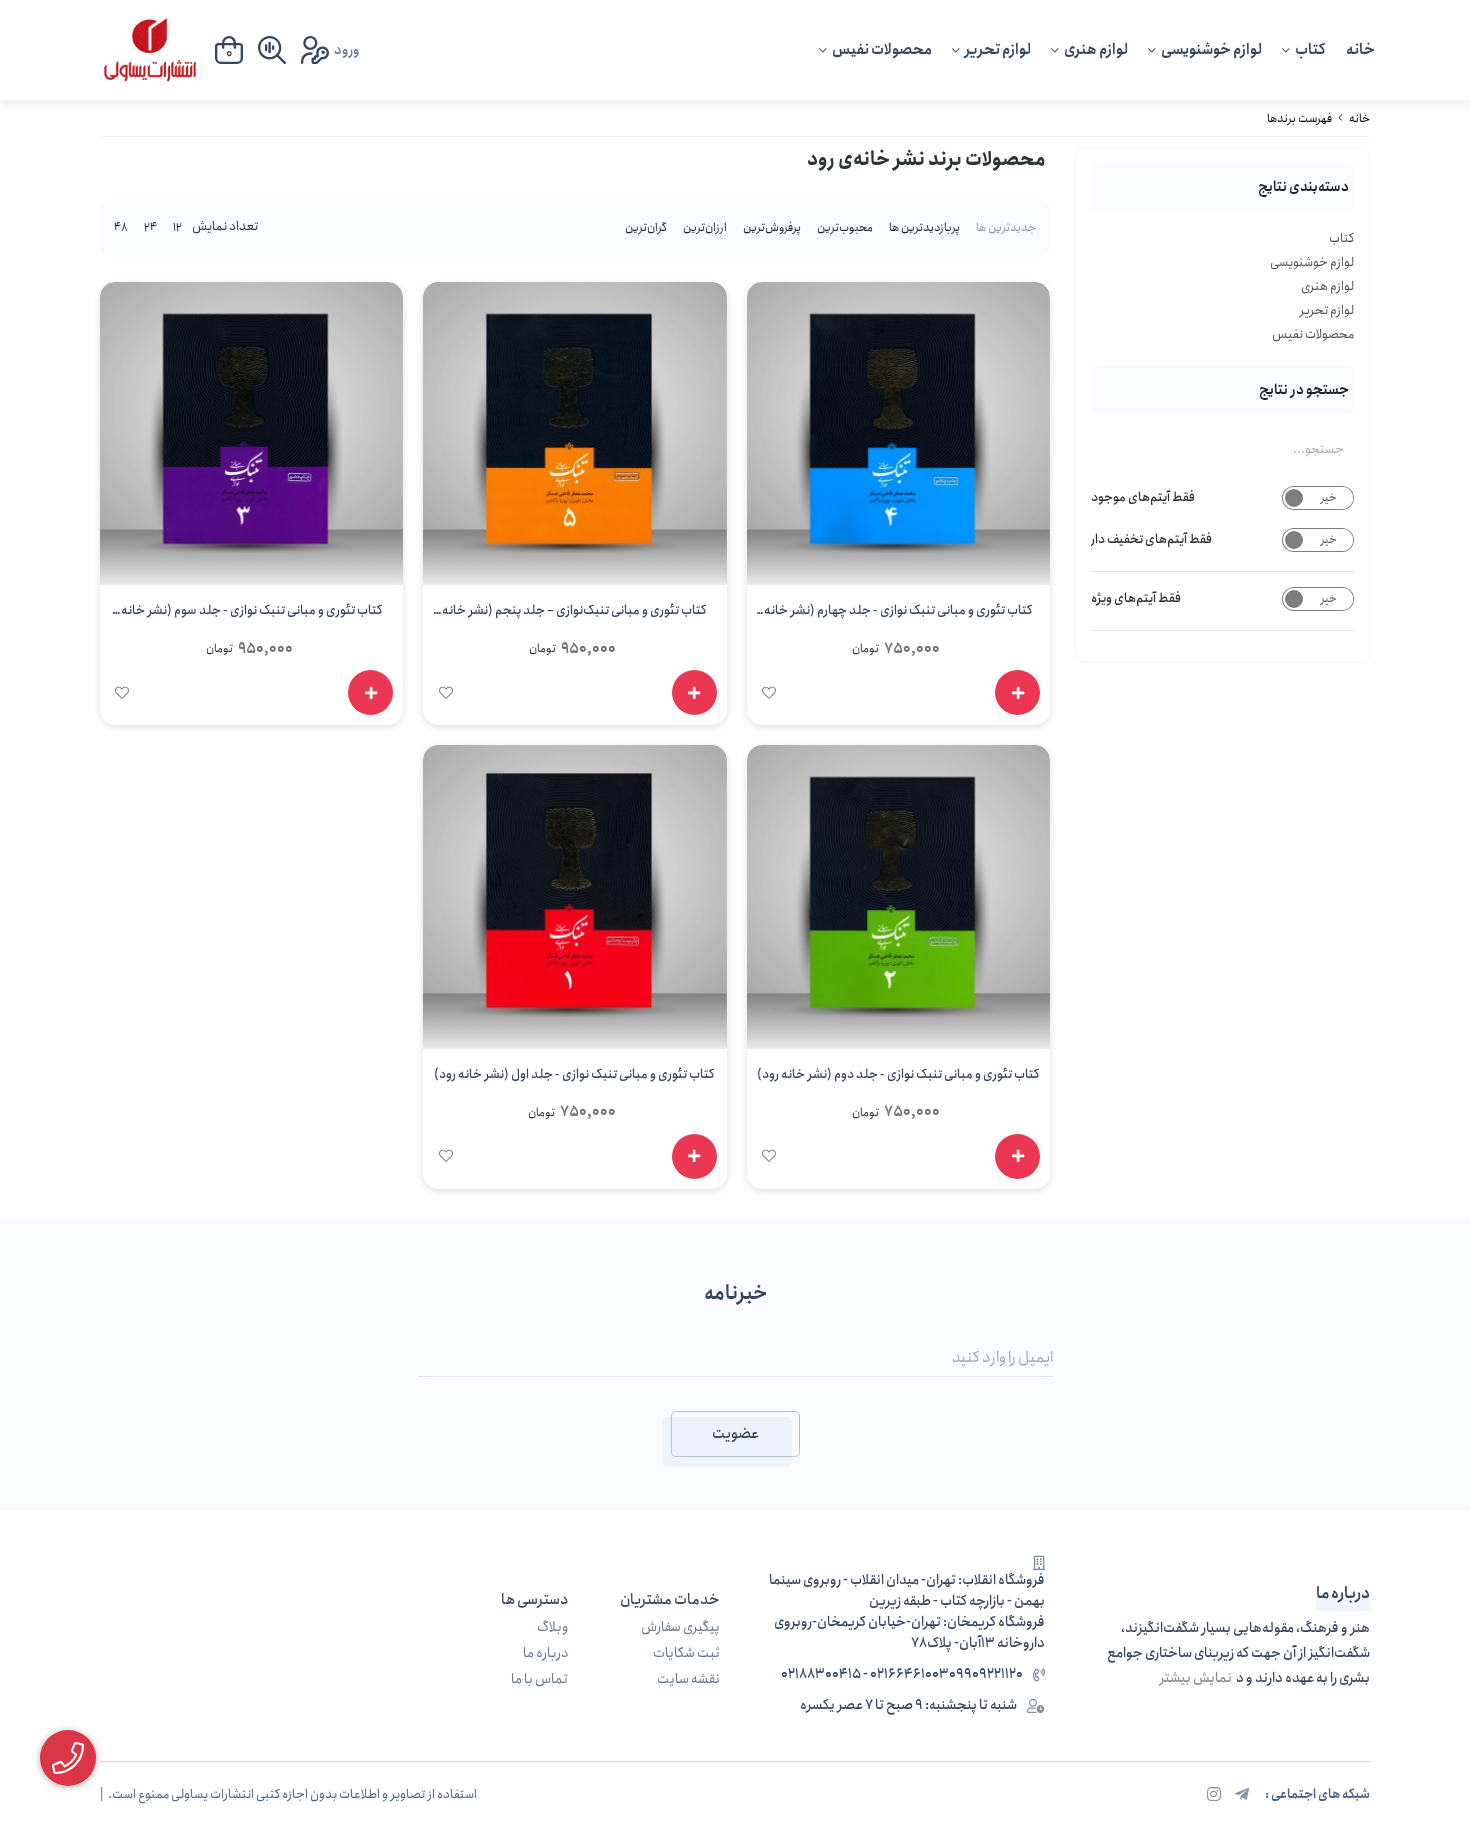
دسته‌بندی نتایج (1303, 187)
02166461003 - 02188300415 (865, 1674)
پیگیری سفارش (680, 1627)
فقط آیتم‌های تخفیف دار (1151, 539)
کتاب (1310, 50)
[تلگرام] (1242, 1795)
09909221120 (986, 1674)
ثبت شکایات (686, 1653)
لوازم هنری (1096, 50)
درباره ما (545, 1653)
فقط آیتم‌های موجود (1143, 497)
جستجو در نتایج (1304, 390)
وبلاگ (552, 1627)
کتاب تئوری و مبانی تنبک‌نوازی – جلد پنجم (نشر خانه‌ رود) (574, 614)
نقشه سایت (688, 1679)
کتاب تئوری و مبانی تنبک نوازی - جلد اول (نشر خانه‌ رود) (574, 1074)
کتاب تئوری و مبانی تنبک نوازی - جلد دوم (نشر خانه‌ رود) (898, 1074)
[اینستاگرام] (1214, 1795)
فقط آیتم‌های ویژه (1136, 598)
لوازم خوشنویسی (1211, 50)
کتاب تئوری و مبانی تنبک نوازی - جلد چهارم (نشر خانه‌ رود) (898, 614)
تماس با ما (539, 1679)
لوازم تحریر (998, 50)
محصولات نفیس (882, 50)
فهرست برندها (1299, 118)
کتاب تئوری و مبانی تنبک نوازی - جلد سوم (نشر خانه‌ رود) (252, 614)
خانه (1360, 50)
